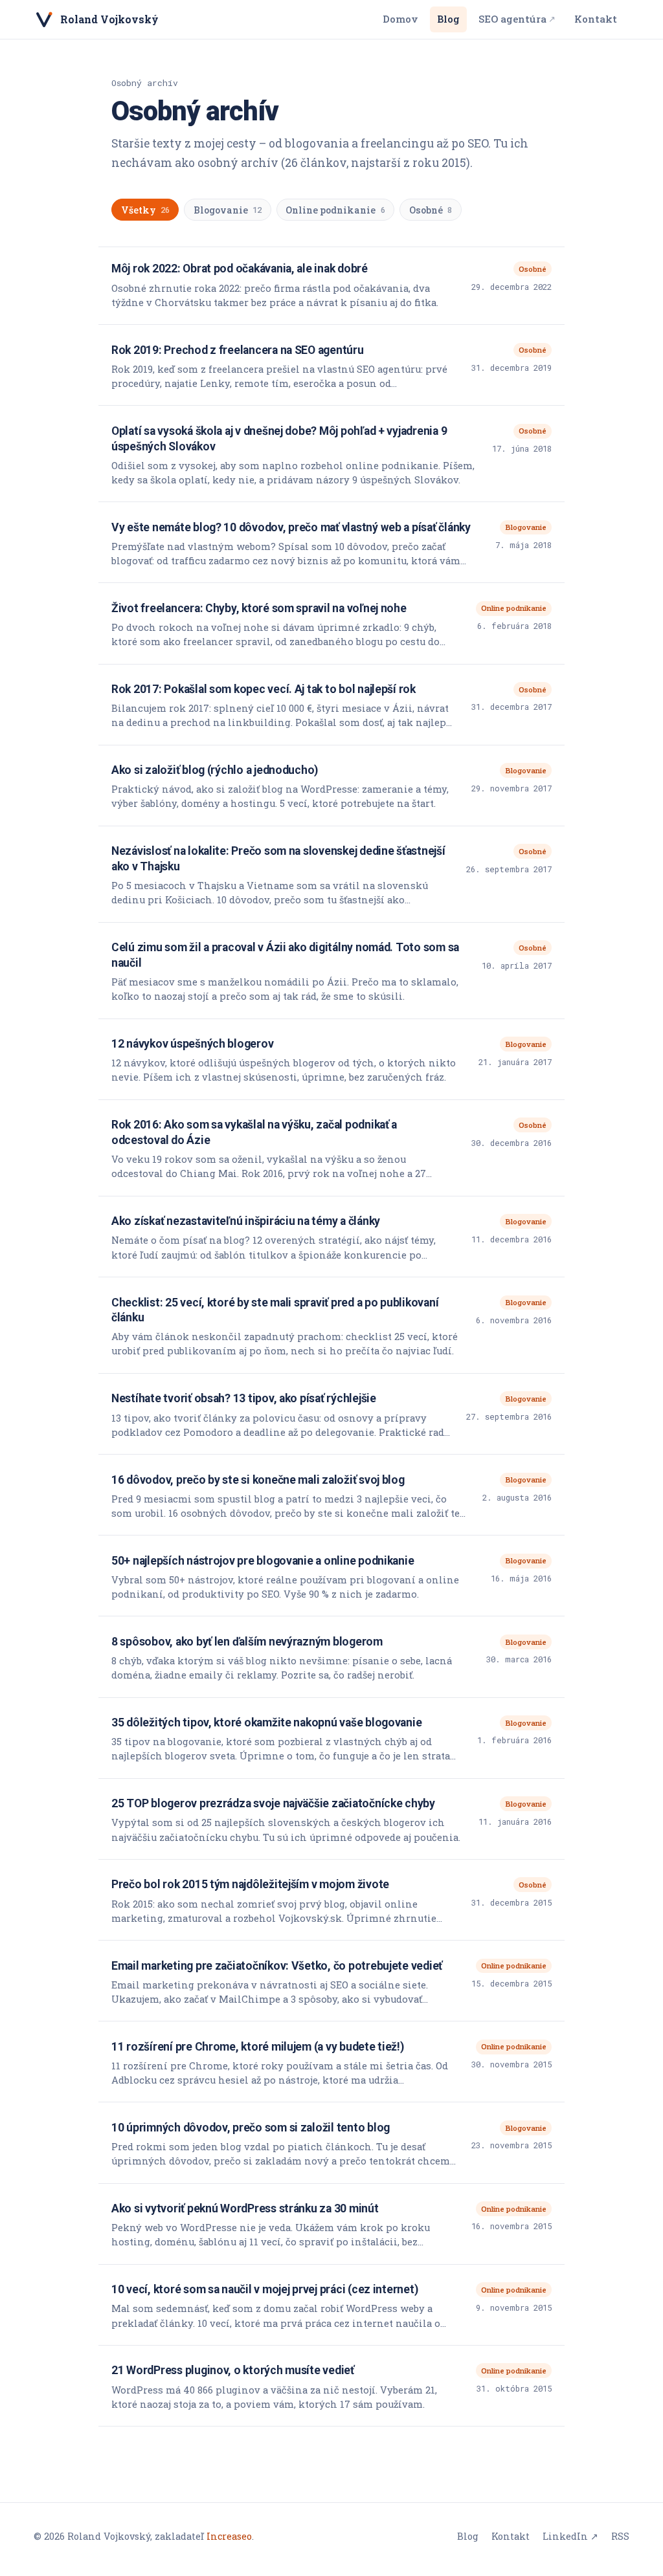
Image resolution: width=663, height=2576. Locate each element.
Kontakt (596, 19)
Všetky (145, 210)
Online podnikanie (335, 210)
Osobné (431, 210)
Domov (400, 19)
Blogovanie (228, 210)
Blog (448, 19)
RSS (620, 2536)
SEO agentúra (517, 19)
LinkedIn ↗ (570, 2536)
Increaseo (229, 2536)
